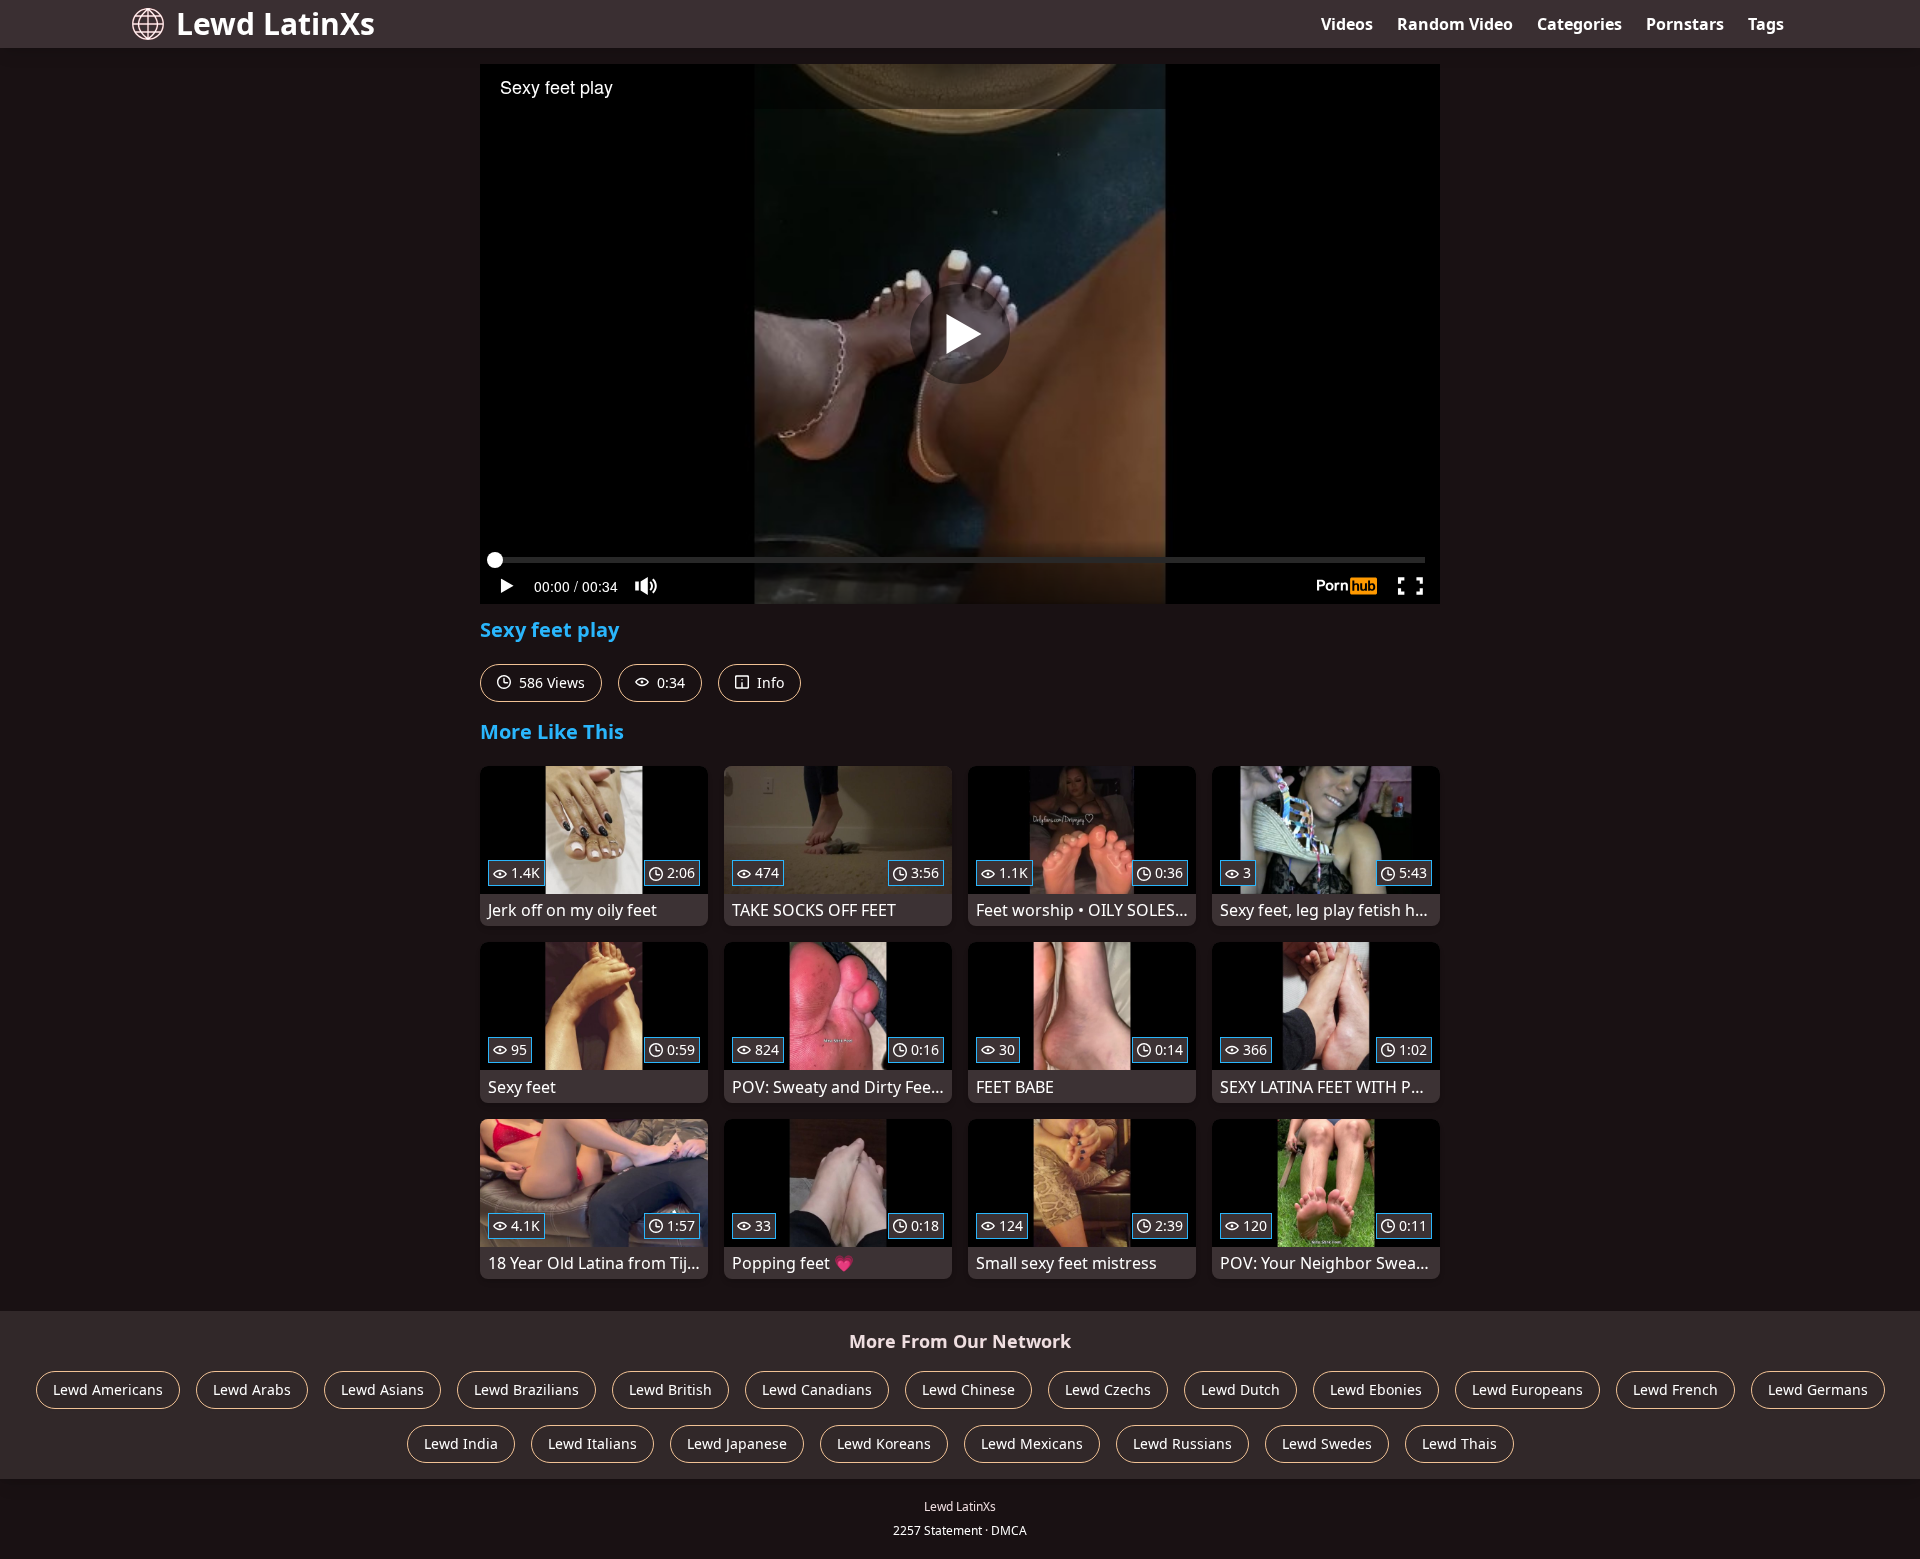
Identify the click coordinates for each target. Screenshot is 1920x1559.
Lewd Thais (1459, 1443)
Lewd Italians (592, 1443)
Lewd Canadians (817, 1389)
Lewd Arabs (252, 1389)
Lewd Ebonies (1376, 1389)
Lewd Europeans (1527, 1389)
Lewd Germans (1818, 1389)
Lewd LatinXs (275, 23)
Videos (1347, 24)
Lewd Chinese (968, 1389)
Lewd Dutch (1240, 1389)
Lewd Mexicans (1032, 1443)
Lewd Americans (108, 1389)
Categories (1579, 24)
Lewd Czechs (1108, 1389)
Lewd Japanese (737, 1443)
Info (768, 682)
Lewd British (670, 1389)
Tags (1766, 24)
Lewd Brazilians (526, 1389)
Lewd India (461, 1443)
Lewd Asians (382, 1389)
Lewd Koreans (884, 1443)
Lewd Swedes (1327, 1443)
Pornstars (1685, 24)
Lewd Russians (1182, 1443)
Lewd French (1675, 1389)
